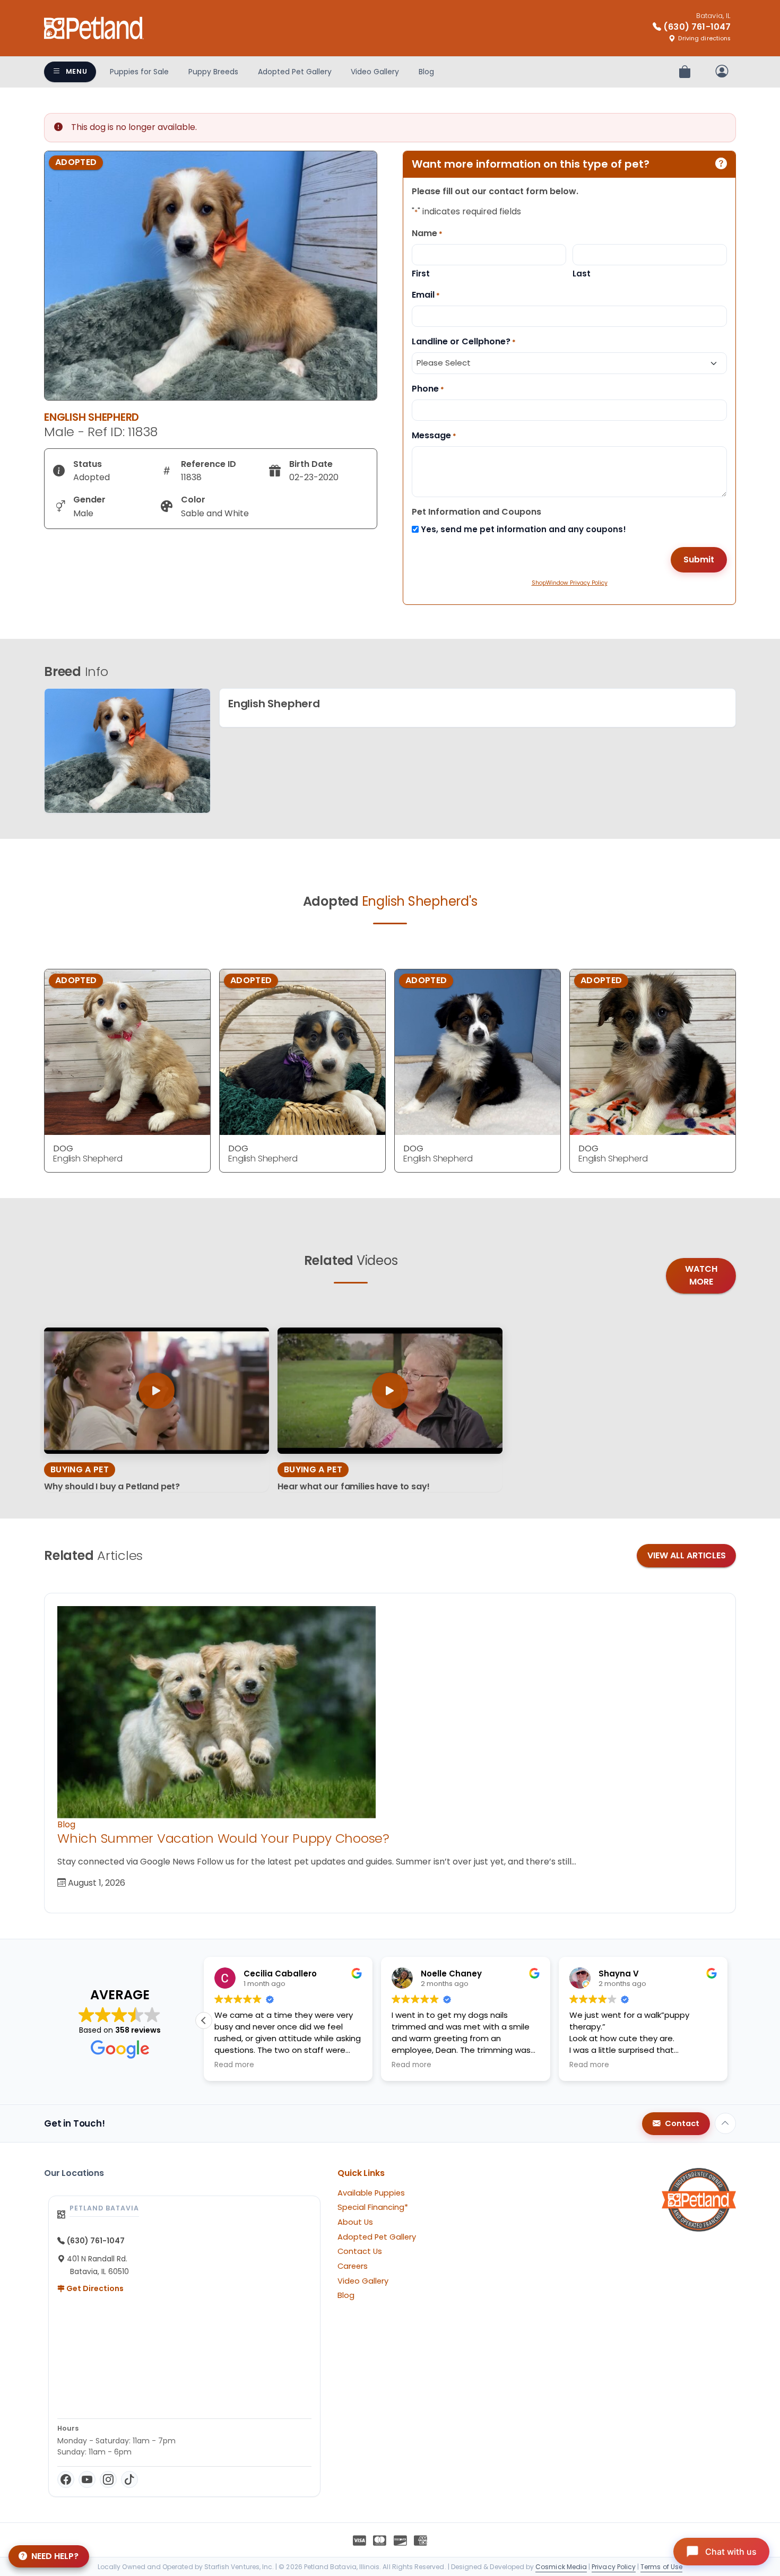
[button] (727, 2020)
